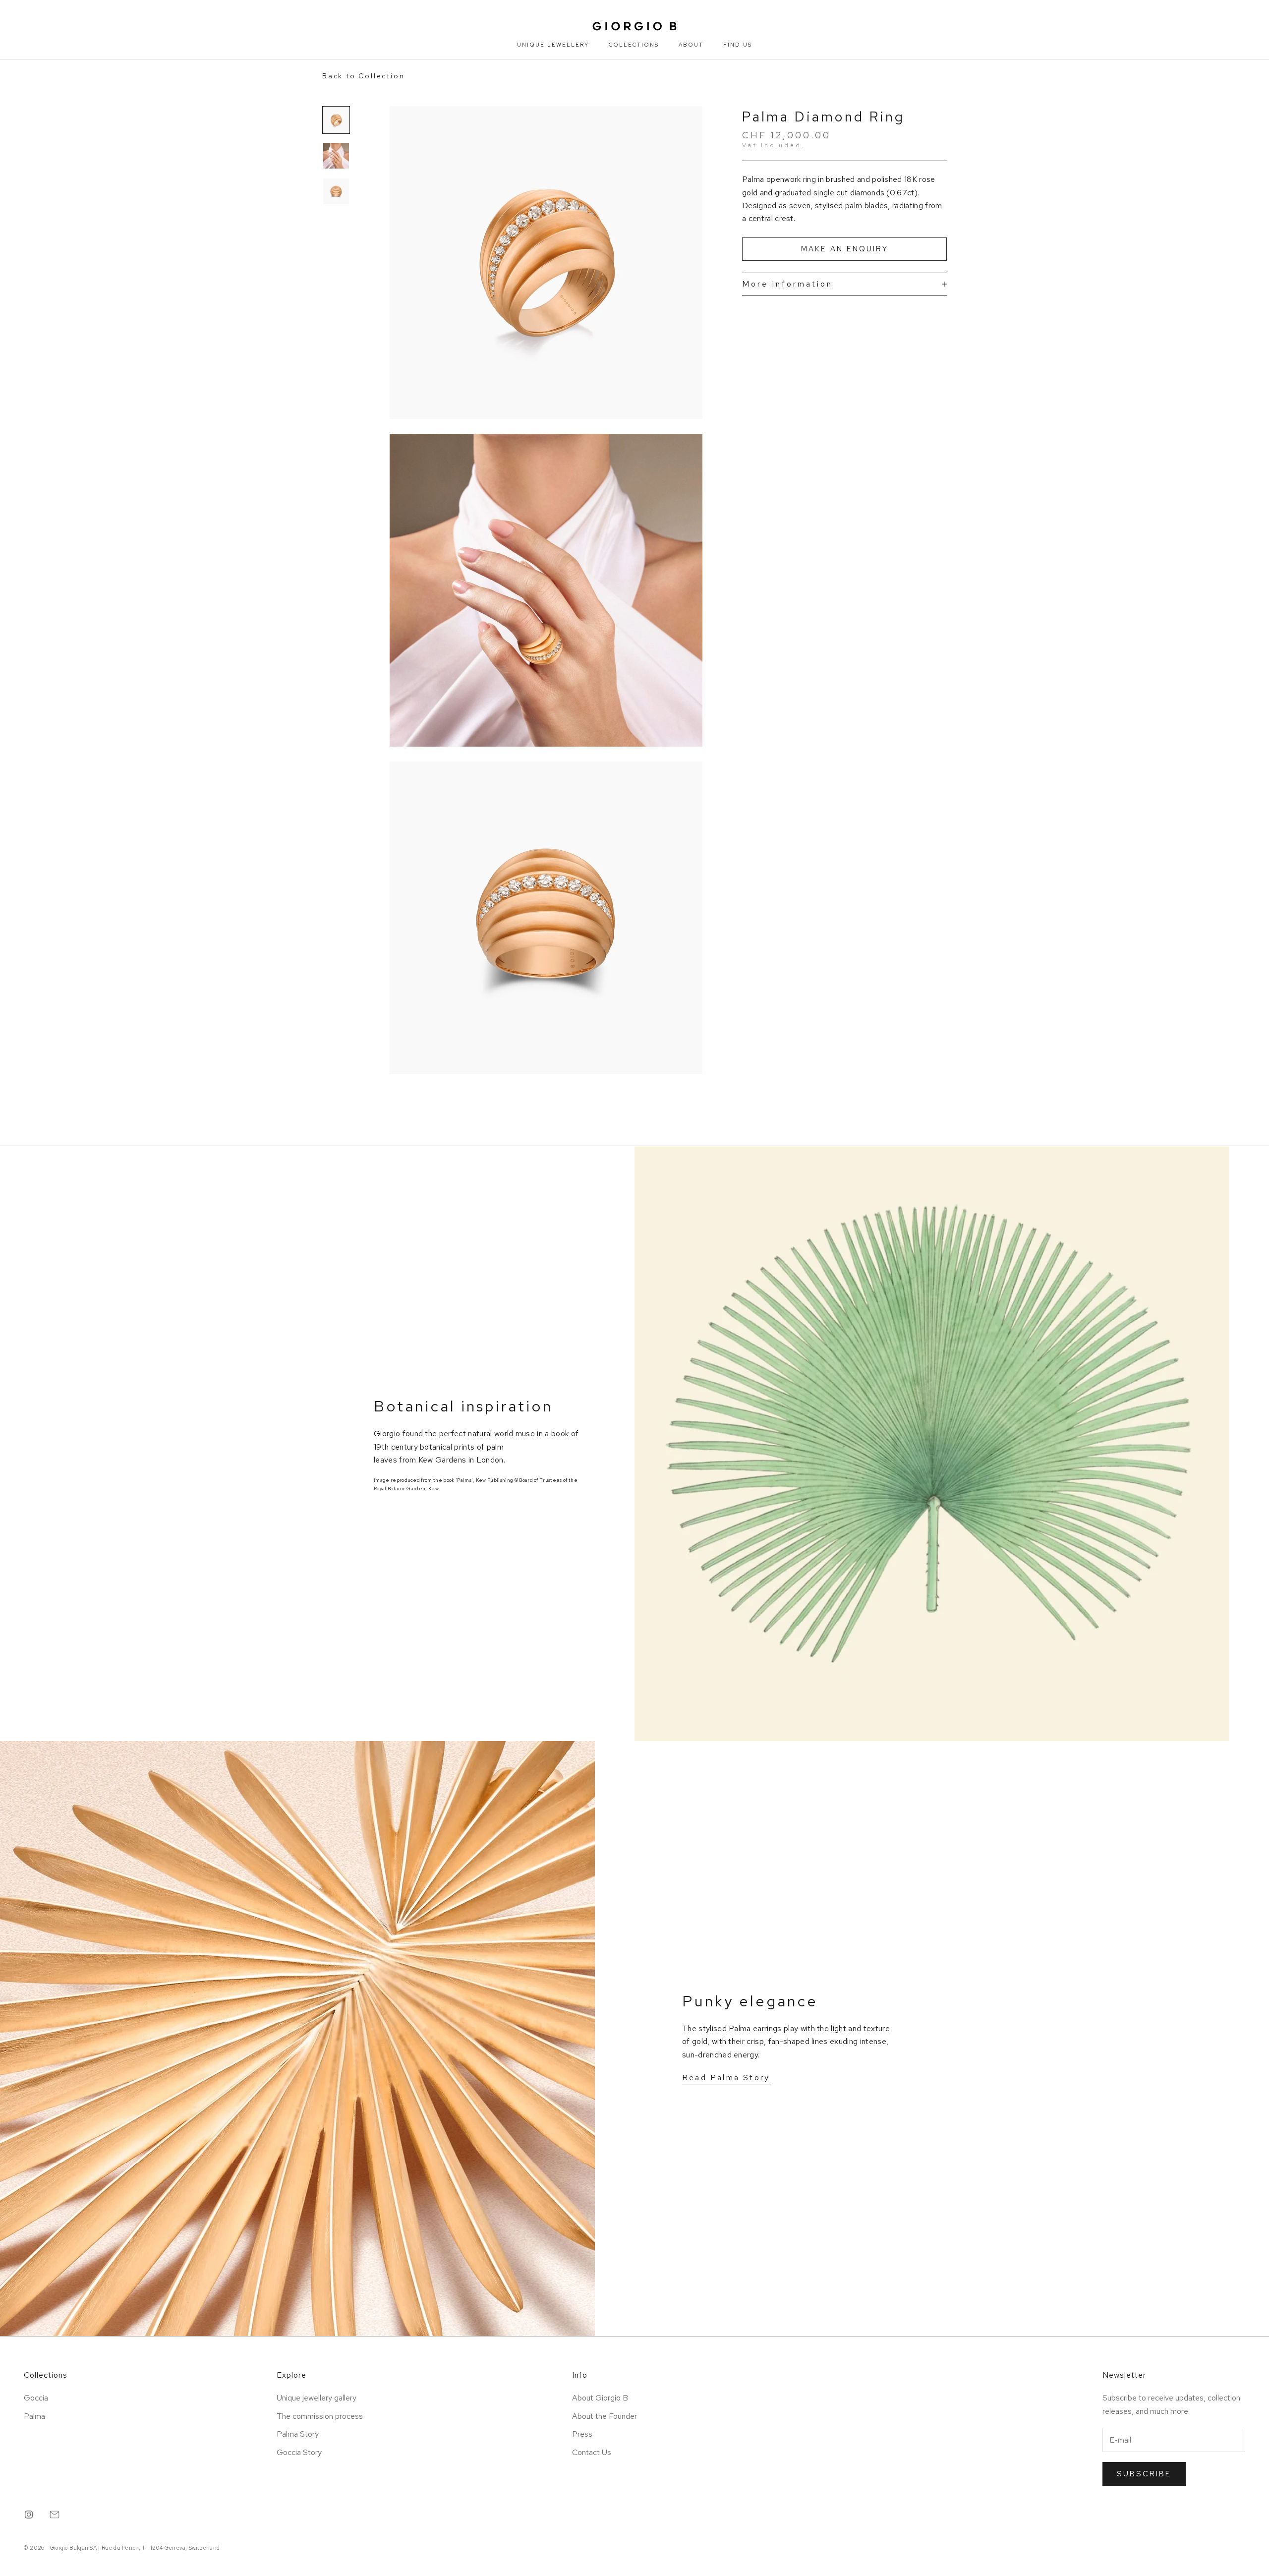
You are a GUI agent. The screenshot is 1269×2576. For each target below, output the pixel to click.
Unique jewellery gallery (317, 2398)
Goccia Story (299, 2452)
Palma (34, 2416)
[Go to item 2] (336, 156)
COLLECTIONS (634, 45)
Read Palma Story (726, 2078)
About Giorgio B (600, 2398)
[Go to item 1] (336, 120)
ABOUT (691, 45)
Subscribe (1144, 2474)
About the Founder (605, 2416)
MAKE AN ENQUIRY (845, 249)
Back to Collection (363, 76)
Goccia (36, 2398)
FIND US (738, 45)
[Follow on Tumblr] (55, 2515)
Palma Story (298, 2434)
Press (582, 2434)
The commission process (320, 2416)
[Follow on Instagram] (29, 2515)
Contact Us (592, 2452)
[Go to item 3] (336, 191)
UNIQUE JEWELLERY (553, 45)
